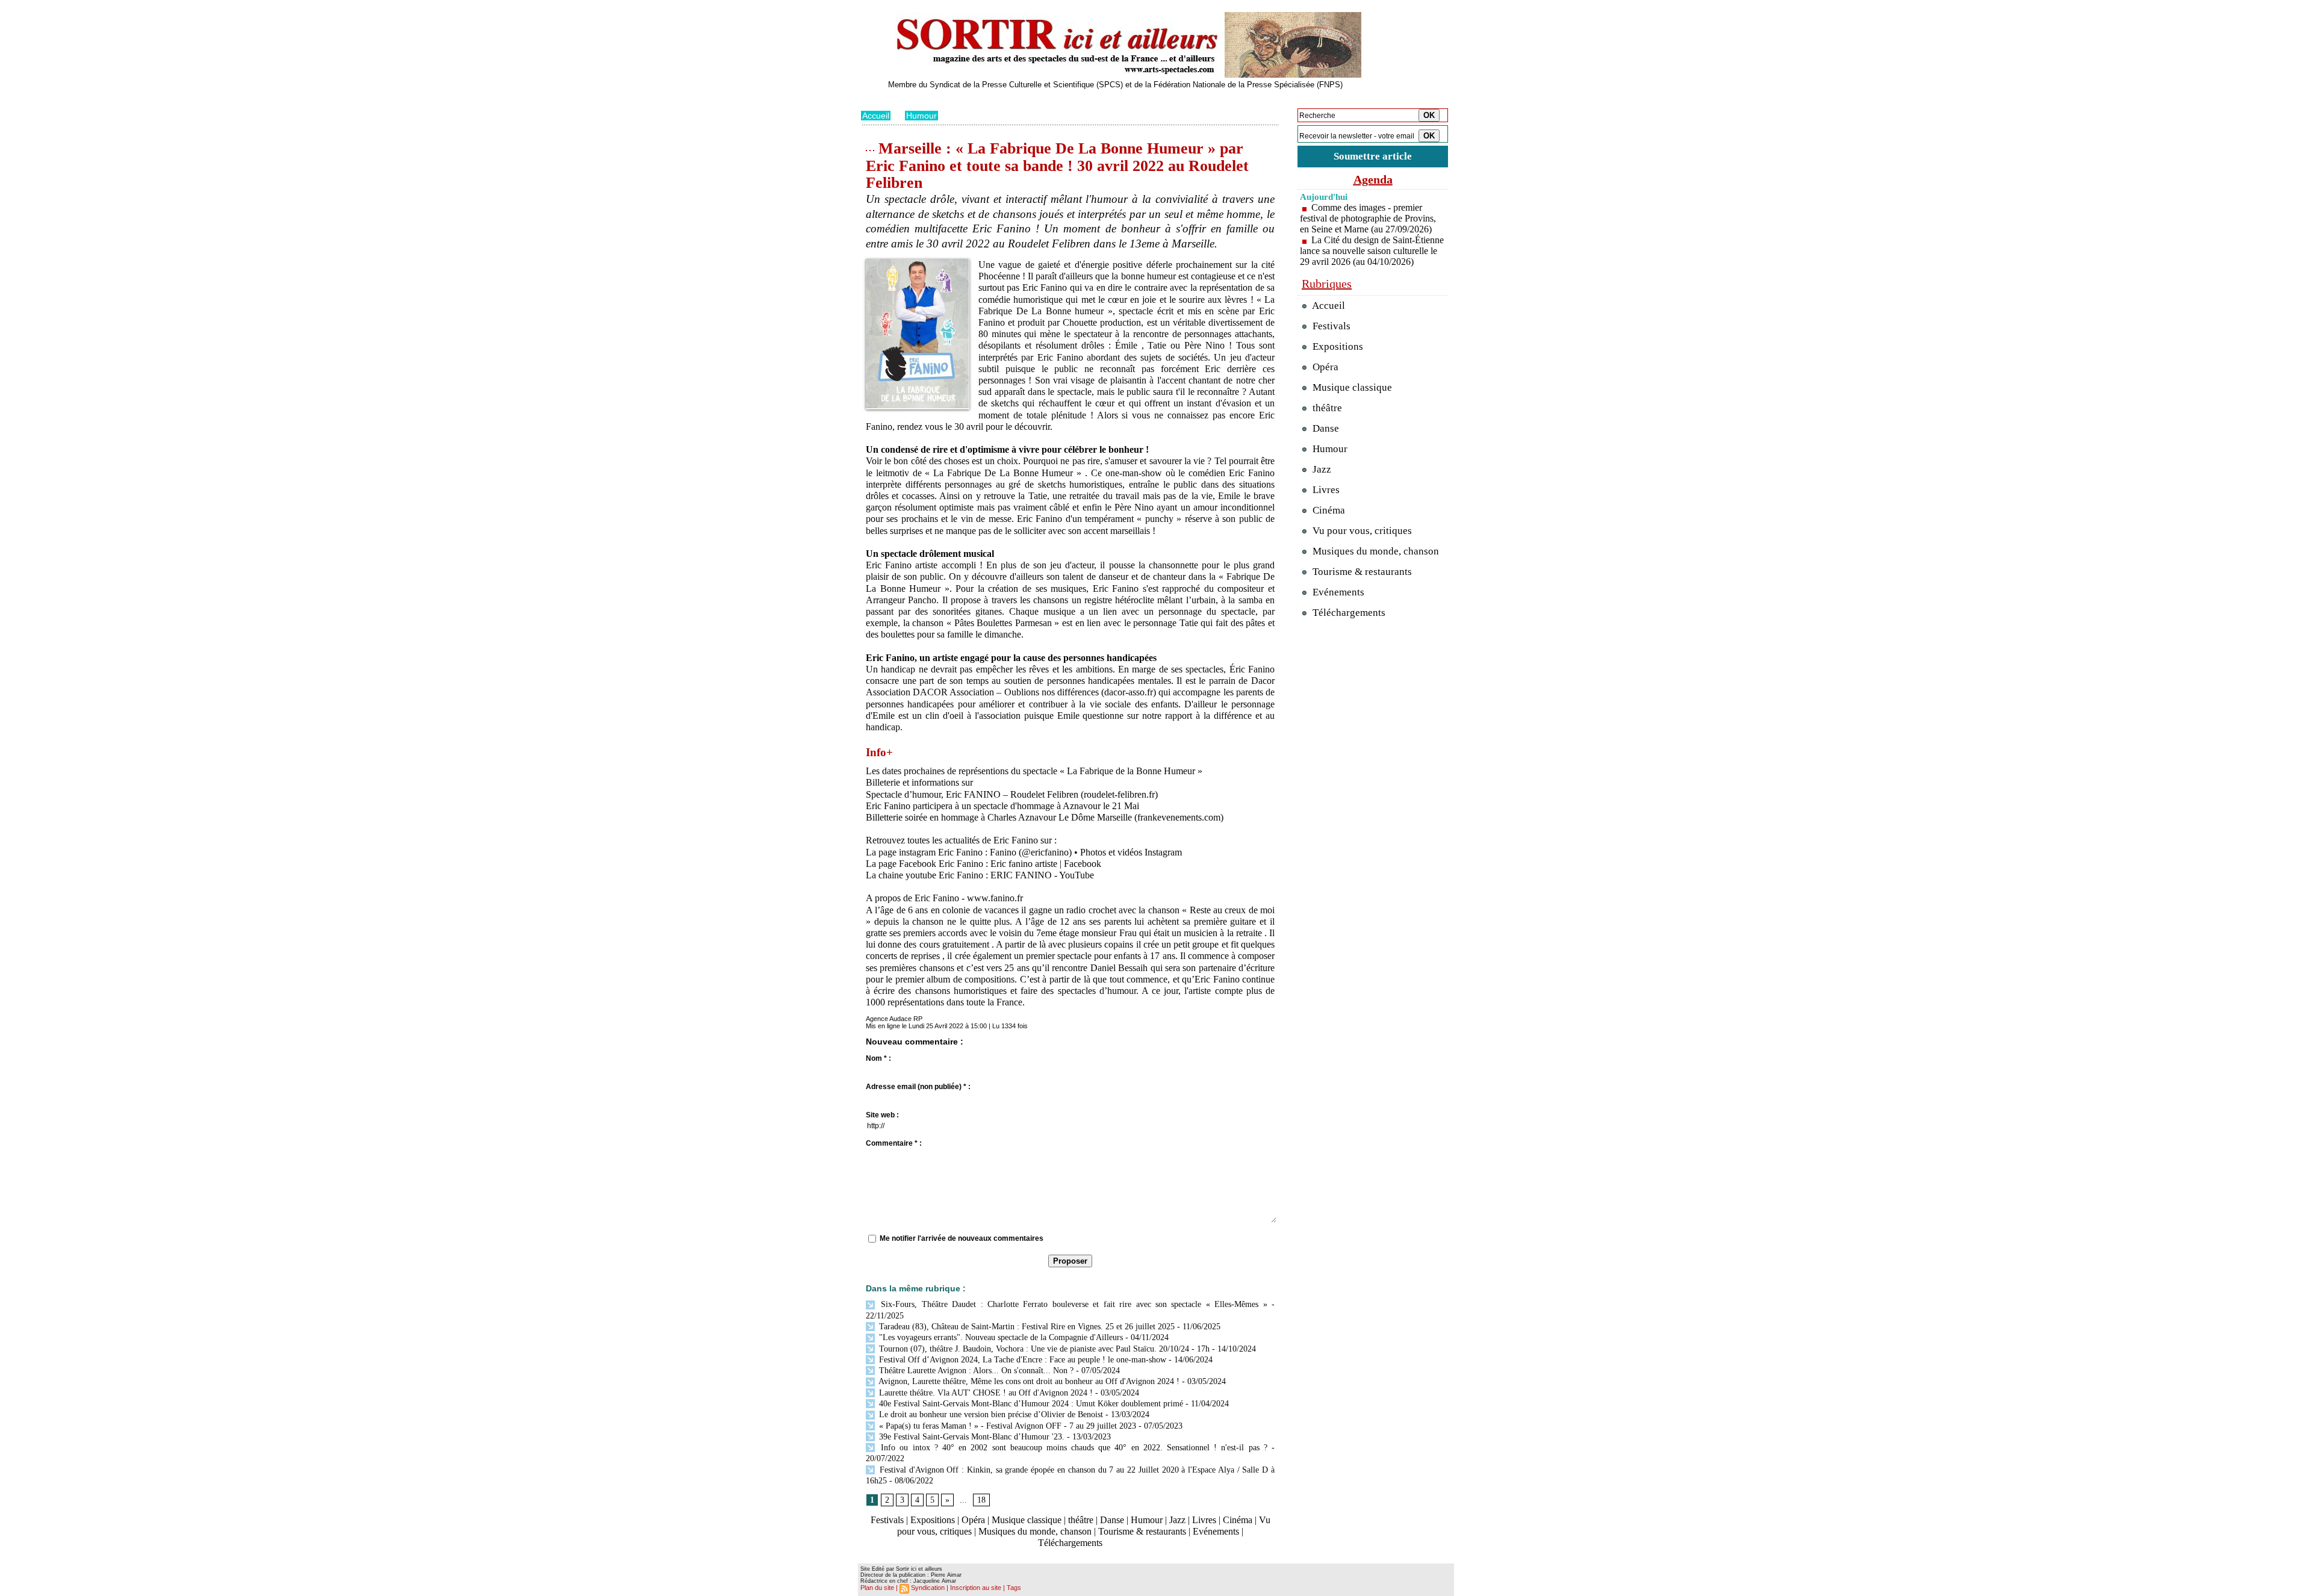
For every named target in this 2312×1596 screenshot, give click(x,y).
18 (981, 1500)
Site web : (882, 1115)
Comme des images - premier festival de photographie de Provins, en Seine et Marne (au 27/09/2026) (1368, 218)
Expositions (933, 1520)
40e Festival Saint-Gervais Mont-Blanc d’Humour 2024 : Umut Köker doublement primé (1030, 1404)
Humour (921, 116)
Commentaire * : (894, 1143)
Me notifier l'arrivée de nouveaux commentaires (962, 1238)
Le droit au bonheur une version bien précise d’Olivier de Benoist (990, 1414)
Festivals (887, 1520)
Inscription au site (976, 1588)
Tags (1014, 1588)
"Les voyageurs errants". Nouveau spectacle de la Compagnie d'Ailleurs (1000, 1337)
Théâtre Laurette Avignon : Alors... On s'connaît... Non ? (975, 1371)
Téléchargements (1070, 1543)
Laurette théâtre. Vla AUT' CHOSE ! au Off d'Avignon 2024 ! (985, 1393)
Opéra (973, 1520)
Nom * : (878, 1058)
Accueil (876, 116)
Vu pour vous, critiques (1361, 531)
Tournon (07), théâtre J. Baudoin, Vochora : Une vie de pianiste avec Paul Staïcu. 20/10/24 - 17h (1043, 1349)
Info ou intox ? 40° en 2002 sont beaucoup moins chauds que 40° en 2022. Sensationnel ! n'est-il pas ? (1072, 1448)
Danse (1112, 1520)
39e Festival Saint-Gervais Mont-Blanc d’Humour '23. (971, 1437)
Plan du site (877, 1588)
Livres (1204, 1520)
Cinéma (1238, 1520)
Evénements (1216, 1531)
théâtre (1081, 1520)
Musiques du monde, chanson (1035, 1531)
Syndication (928, 1588)
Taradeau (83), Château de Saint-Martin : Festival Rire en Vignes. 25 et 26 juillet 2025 (1026, 1327)
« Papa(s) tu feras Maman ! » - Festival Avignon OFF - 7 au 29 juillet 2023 (1006, 1426)
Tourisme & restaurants (1142, 1531)
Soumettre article (1373, 156)
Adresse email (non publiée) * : (918, 1087)
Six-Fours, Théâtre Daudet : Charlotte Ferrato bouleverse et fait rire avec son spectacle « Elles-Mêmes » (1072, 1304)
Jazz (1177, 1520)
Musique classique (1027, 1520)
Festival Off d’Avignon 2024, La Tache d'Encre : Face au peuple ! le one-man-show (1021, 1360)
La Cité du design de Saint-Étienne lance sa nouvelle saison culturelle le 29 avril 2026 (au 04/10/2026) (1372, 251)
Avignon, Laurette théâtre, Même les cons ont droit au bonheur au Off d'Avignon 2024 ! (1028, 1381)
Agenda (1373, 179)
